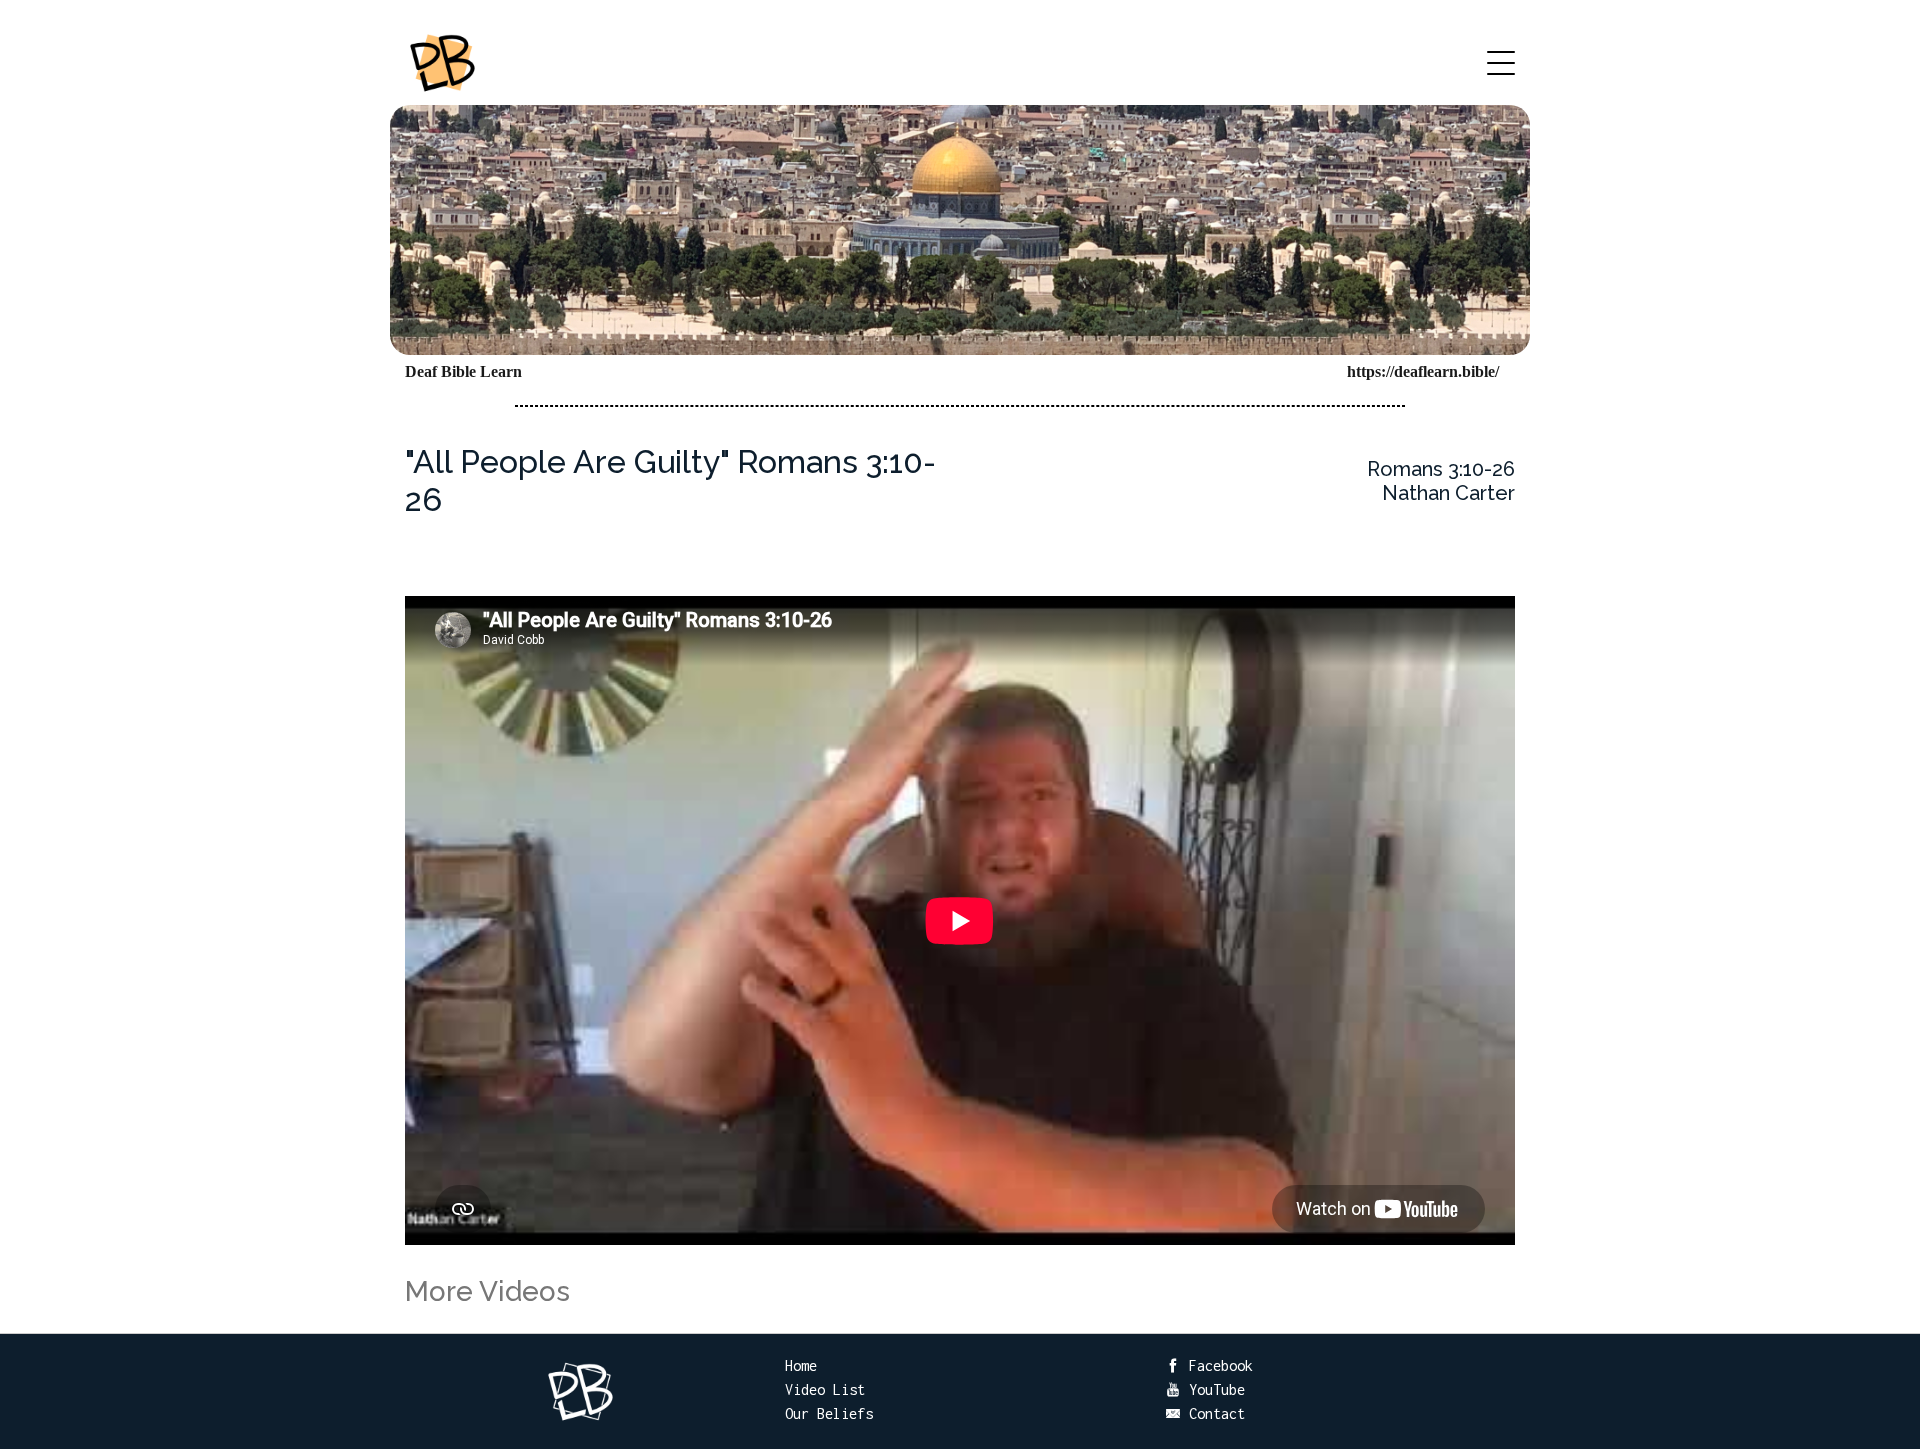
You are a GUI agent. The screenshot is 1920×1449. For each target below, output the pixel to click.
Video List (825, 1389)
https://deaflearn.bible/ (1423, 371)
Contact (1213, 1413)
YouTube (1213, 1389)
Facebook (1217, 1365)
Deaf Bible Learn (463, 371)
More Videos (487, 1291)
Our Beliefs (829, 1413)
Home (801, 1365)
